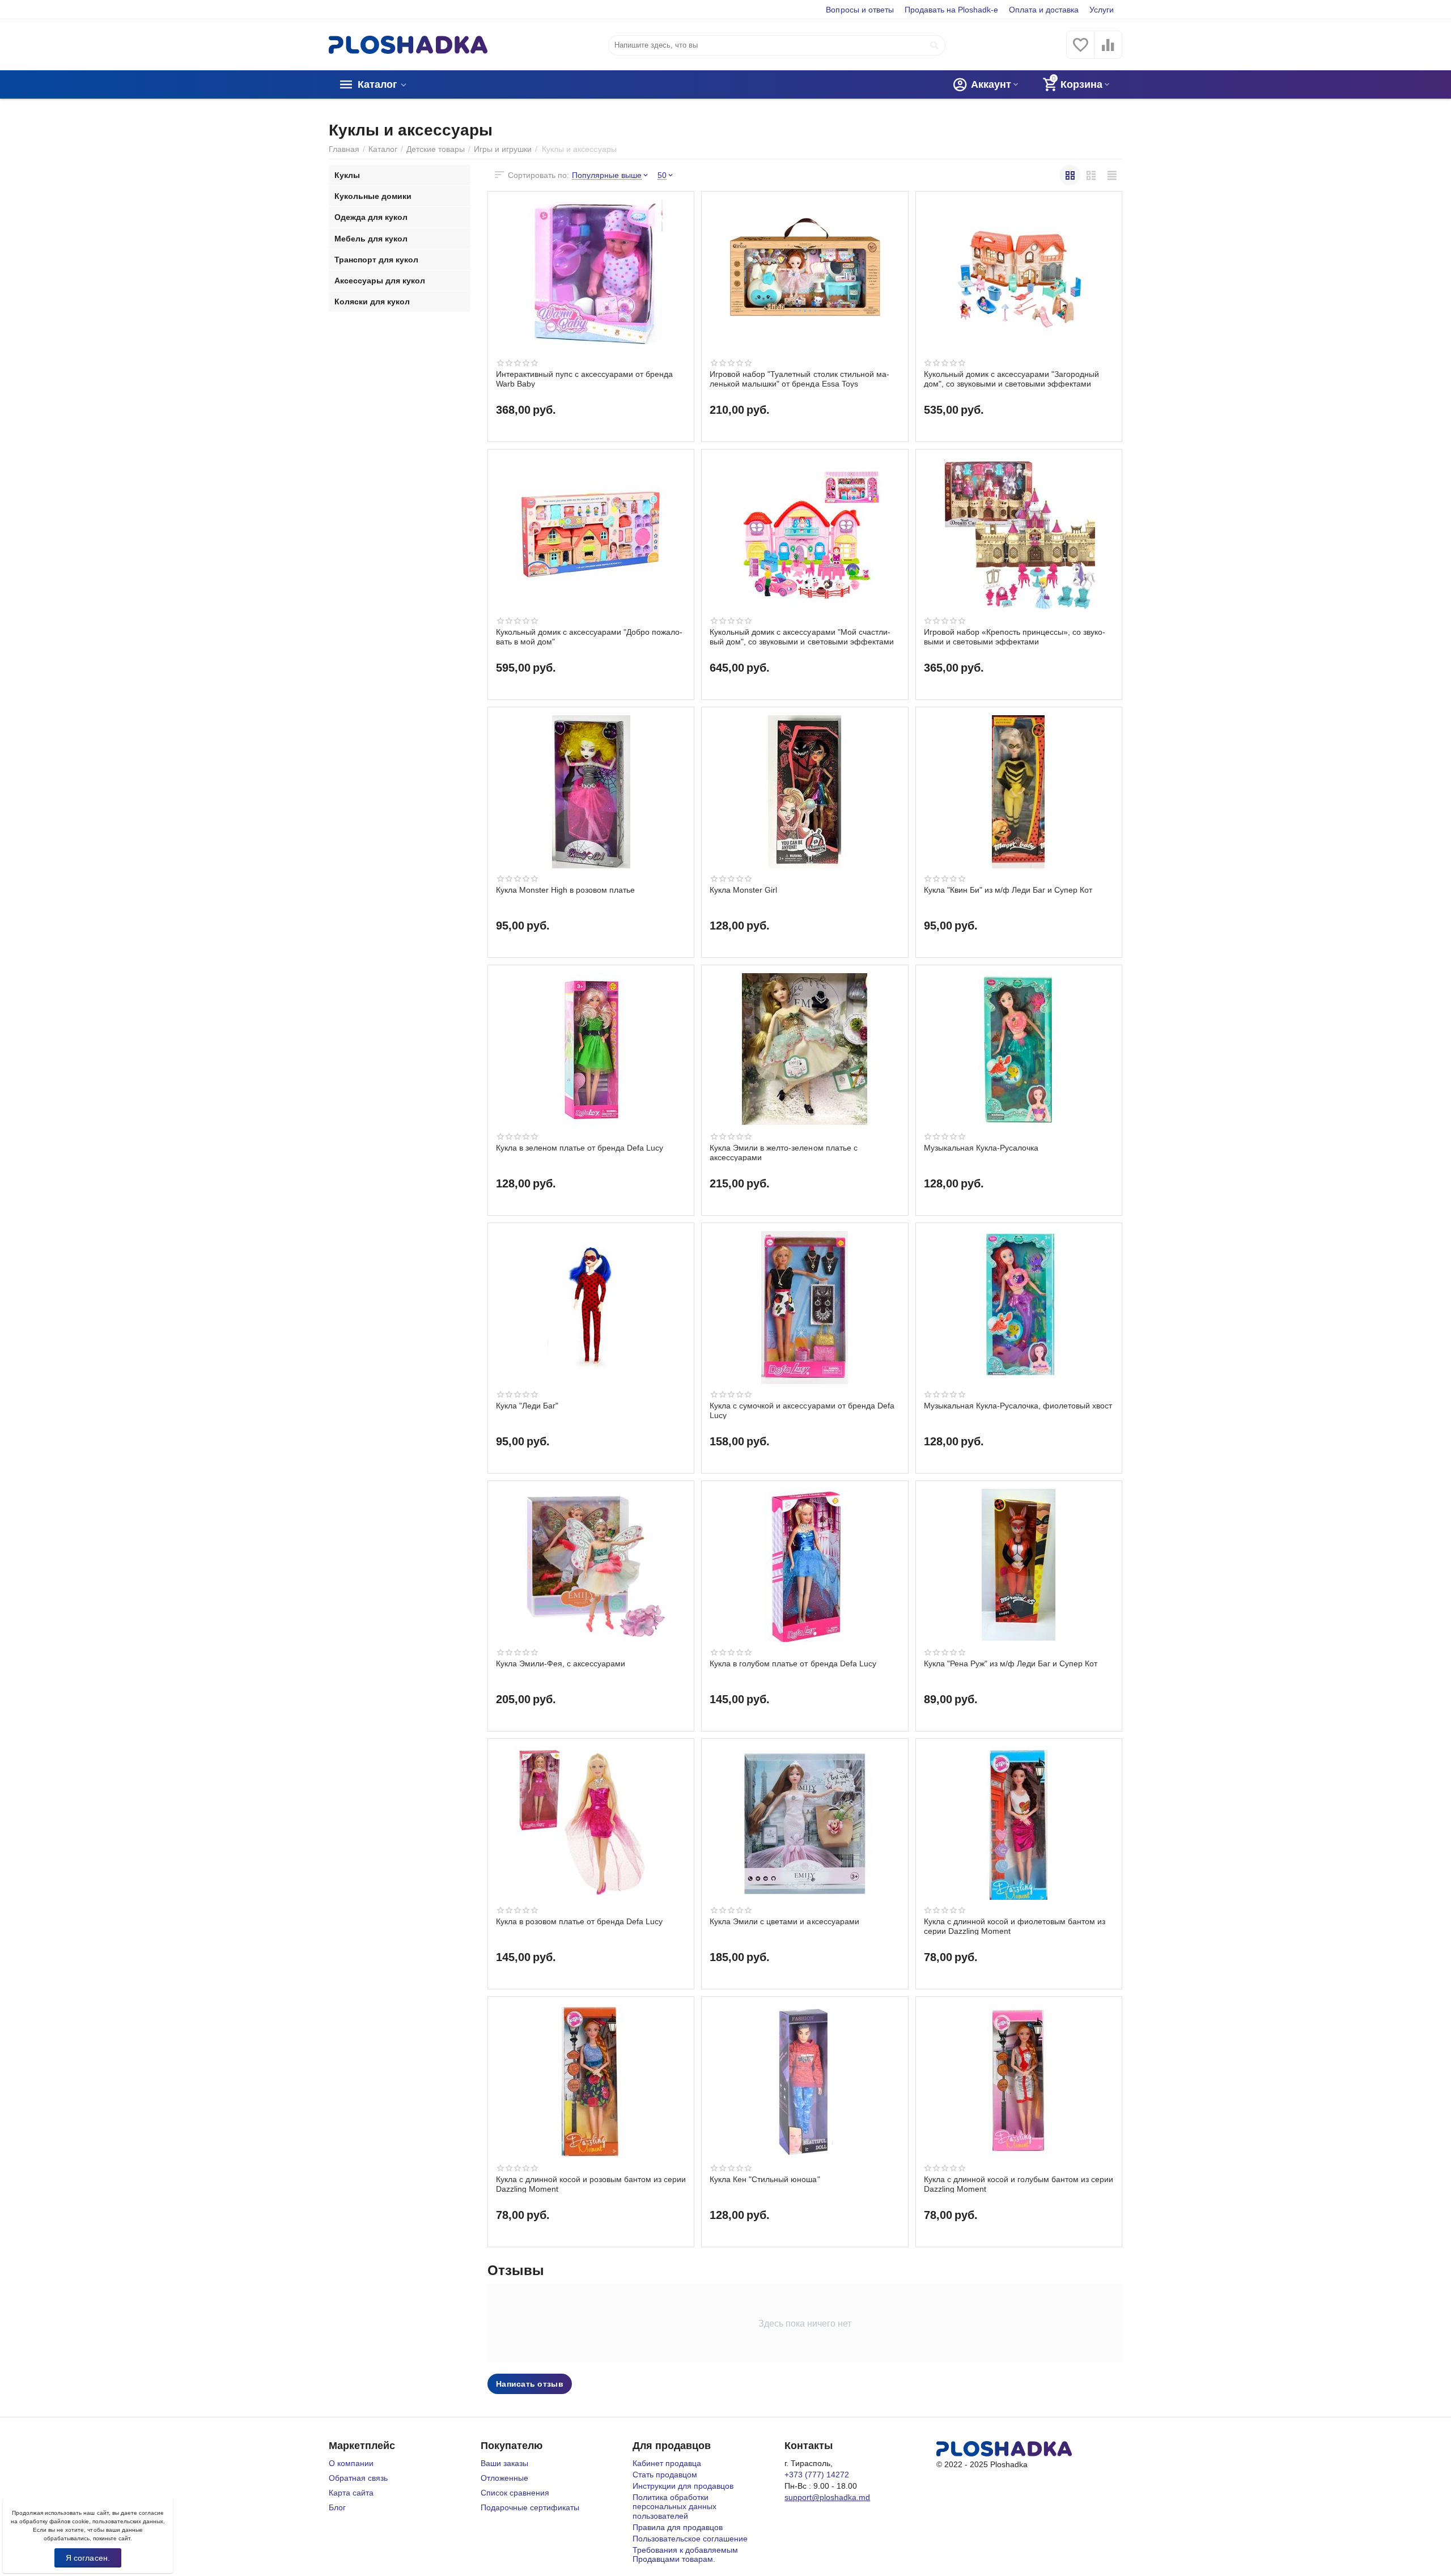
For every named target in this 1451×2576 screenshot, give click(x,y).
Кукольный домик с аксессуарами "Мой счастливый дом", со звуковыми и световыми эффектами (801, 636)
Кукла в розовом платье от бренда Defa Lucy (579, 1921)
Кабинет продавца (667, 2463)
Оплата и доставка (1044, 10)
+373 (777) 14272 (817, 2475)
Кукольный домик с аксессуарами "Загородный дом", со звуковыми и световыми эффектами (1011, 379)
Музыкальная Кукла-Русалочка (981, 1148)
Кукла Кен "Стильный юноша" (765, 2179)
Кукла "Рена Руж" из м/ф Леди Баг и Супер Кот (1011, 1663)
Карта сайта (351, 2493)
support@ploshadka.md (827, 2497)
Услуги (1102, 10)
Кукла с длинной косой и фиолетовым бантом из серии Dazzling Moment (1015, 1926)
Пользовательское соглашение (690, 2539)
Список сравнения (515, 2493)
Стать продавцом (665, 2475)
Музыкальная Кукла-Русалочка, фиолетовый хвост (1018, 1406)
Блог (337, 2507)
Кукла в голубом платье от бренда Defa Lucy (793, 1663)
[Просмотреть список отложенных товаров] (1080, 51)
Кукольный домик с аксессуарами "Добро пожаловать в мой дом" (589, 636)
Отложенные (504, 2478)
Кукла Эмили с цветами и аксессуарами (784, 1921)
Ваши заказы (504, 2463)
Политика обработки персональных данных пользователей (674, 2506)
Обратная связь (358, 2478)
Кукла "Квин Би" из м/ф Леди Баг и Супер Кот (1008, 890)
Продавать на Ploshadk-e (951, 10)
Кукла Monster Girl (743, 890)
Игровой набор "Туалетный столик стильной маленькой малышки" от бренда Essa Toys (799, 379)
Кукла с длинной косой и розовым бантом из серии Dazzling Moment (591, 2184)
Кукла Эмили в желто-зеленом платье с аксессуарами (783, 1152)
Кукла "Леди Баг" (527, 1406)
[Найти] (934, 45)
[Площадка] (408, 44)
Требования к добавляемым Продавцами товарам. (685, 2554)
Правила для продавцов (678, 2527)
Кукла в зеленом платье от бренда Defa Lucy (580, 1148)
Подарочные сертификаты (530, 2507)
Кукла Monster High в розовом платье (565, 890)
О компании (351, 2463)
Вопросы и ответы (860, 10)
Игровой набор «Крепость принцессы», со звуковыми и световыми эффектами (1015, 636)
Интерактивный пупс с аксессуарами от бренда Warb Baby (584, 379)
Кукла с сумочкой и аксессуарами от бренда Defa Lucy (802, 1410)
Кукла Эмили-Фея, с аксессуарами (561, 1663)
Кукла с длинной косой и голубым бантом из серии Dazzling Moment (1019, 2184)
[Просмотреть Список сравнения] (1108, 51)
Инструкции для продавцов (683, 2486)
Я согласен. (88, 2558)
